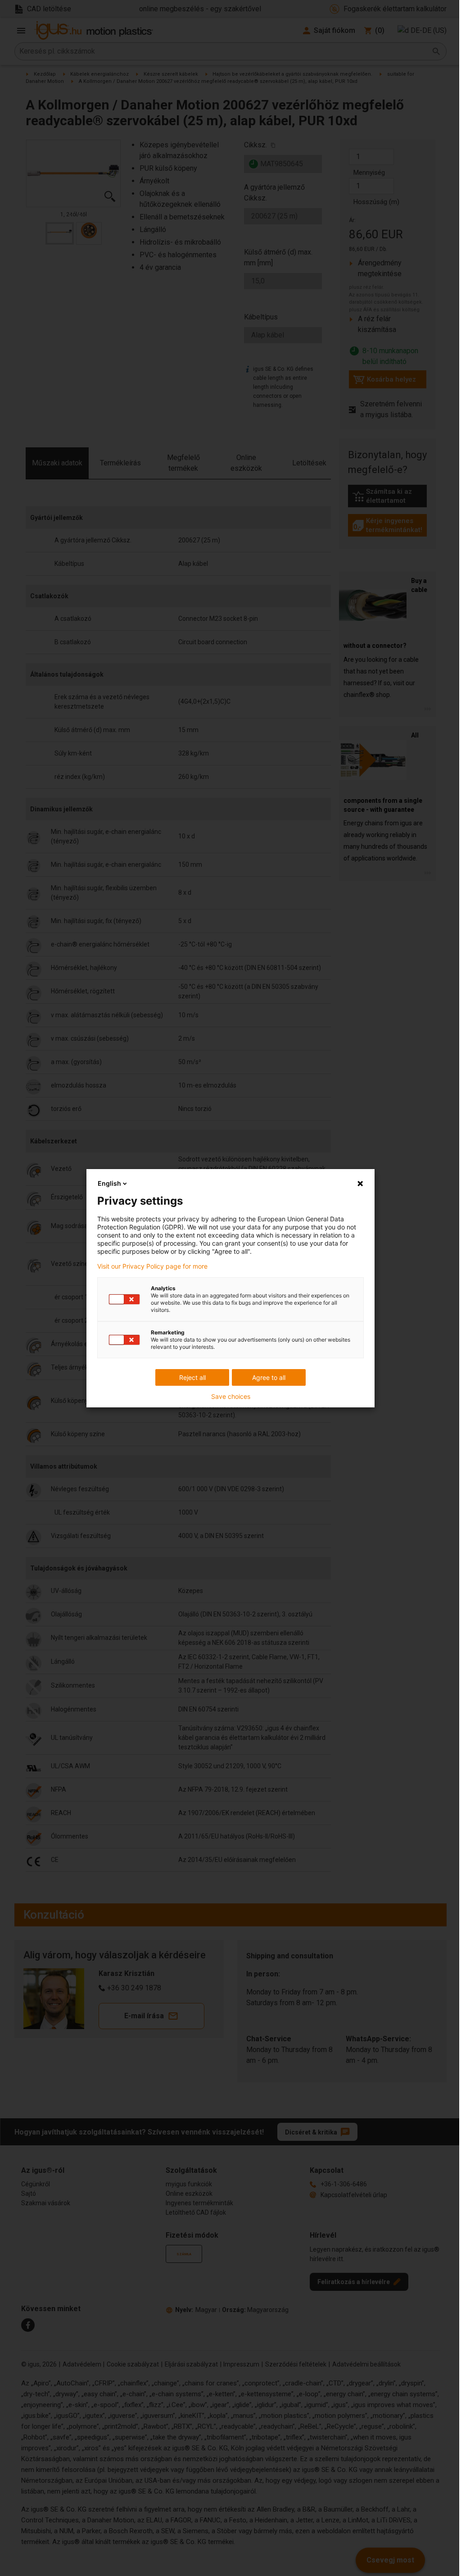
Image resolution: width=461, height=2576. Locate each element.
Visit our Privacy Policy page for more (152, 1266)
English (109, 1183)
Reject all (192, 1377)
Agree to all (269, 1377)
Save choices (231, 1397)
